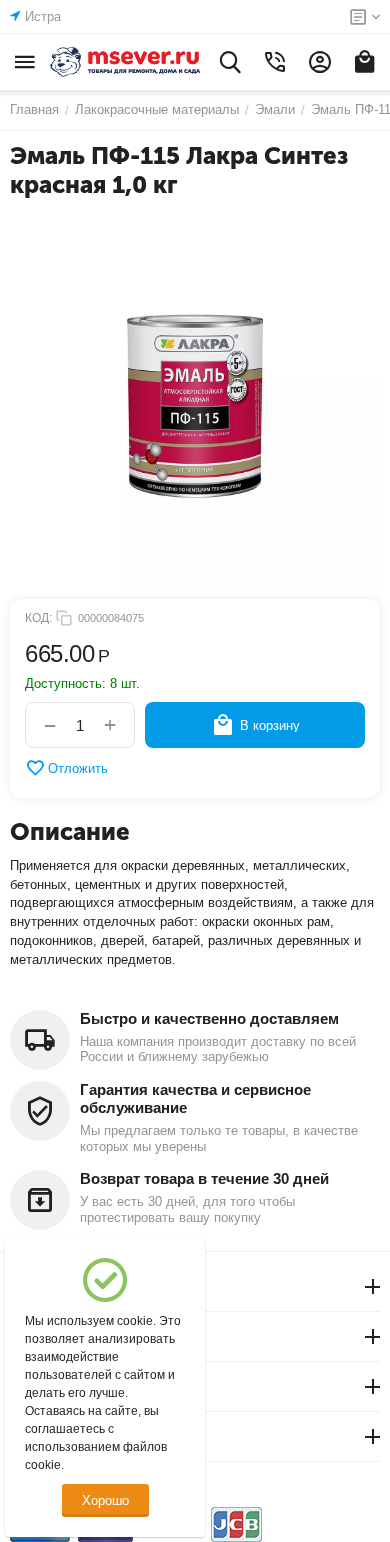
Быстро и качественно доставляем (209, 1018)
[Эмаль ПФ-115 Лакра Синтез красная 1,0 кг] (195, 404)
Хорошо (105, 1500)
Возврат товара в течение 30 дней (204, 1178)
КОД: (38, 618)
